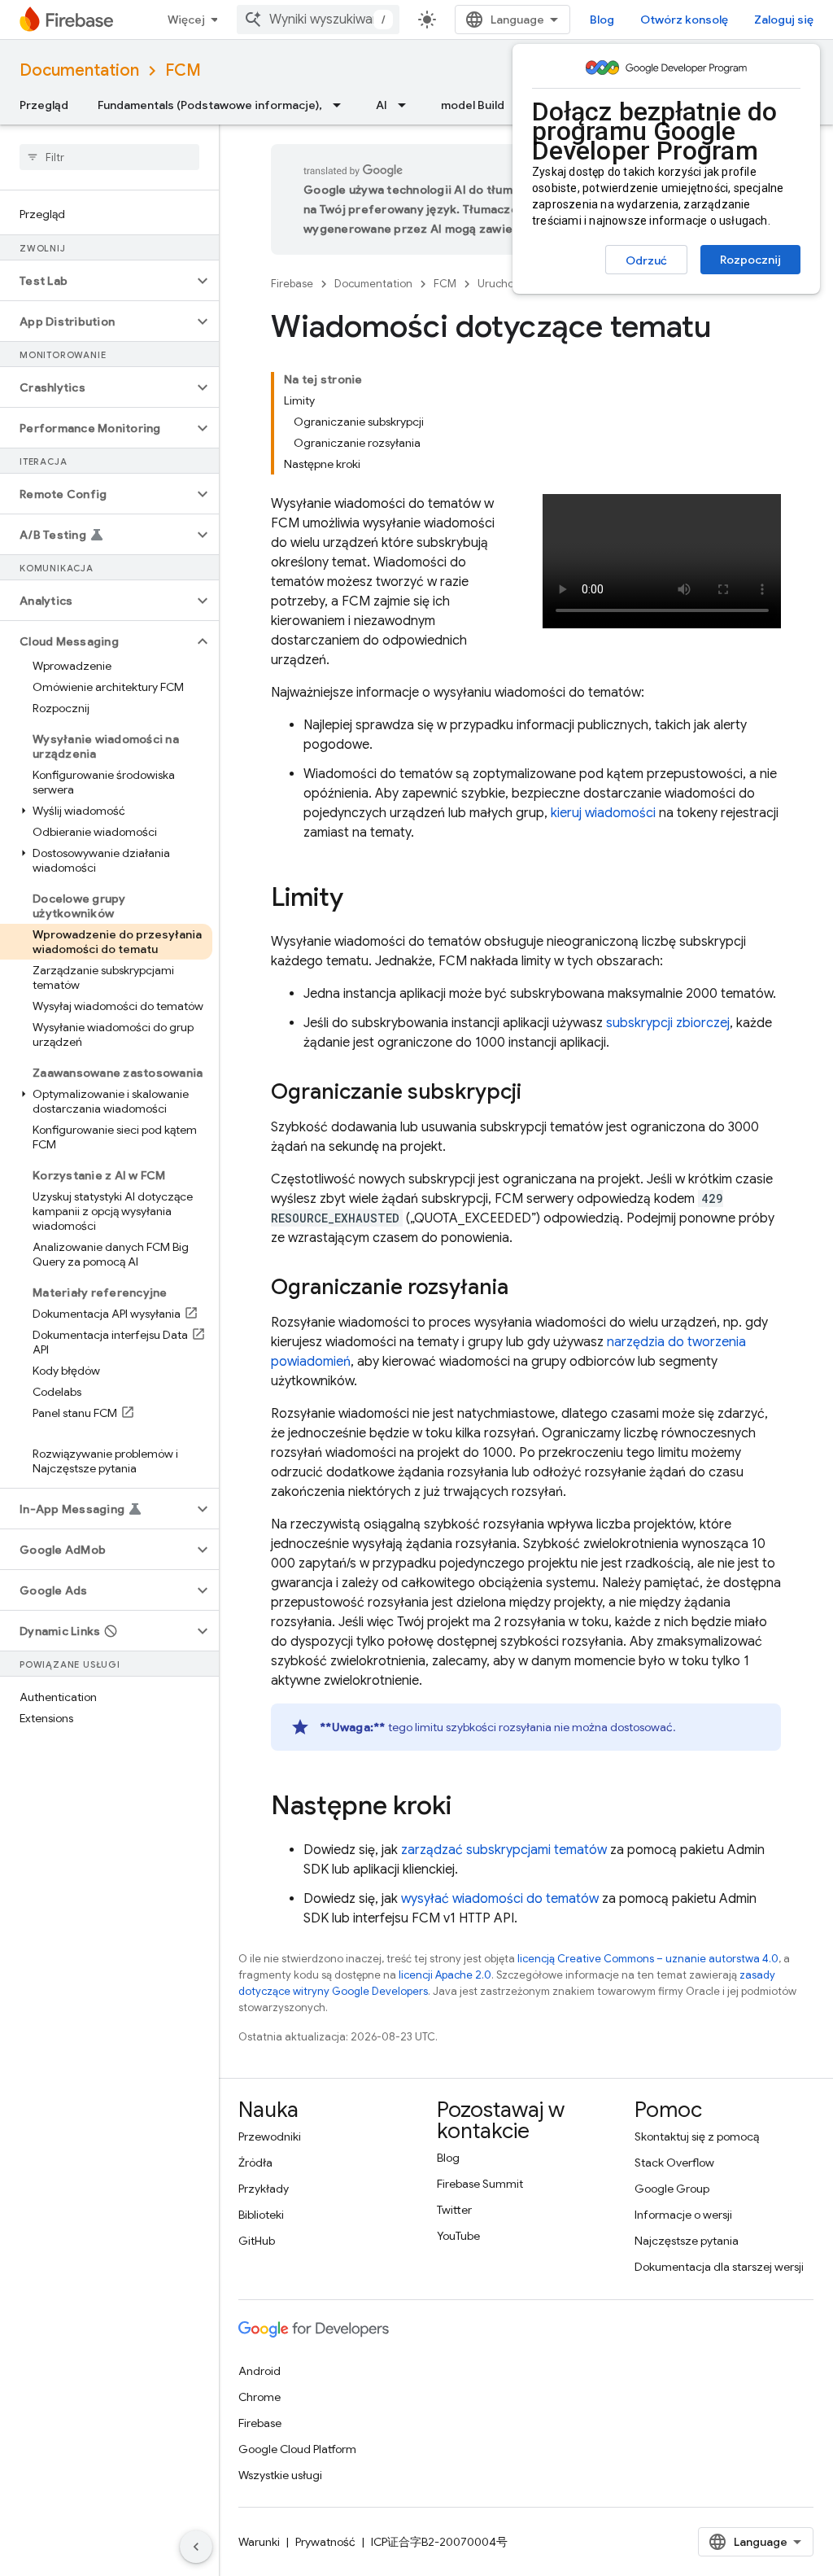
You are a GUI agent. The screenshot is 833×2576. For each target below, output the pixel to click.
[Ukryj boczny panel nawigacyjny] (196, 2547)
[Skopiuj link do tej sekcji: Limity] (360, 899)
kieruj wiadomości (603, 813)
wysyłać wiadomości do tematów (500, 1899)
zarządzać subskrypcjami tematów (504, 1850)
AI (382, 105)
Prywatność (325, 2542)
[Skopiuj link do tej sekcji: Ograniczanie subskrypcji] (538, 1093)
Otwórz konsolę (684, 20)
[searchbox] (109, 157)
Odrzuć (646, 260)
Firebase (292, 284)
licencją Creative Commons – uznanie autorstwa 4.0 (648, 1959)
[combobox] (318, 20)
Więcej (186, 20)
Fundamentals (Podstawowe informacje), (210, 105)
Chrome (259, 2397)
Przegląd (44, 105)
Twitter (454, 2210)
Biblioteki (261, 2215)
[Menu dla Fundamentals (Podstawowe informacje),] (342, 105)
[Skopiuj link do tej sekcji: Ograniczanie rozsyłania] (525, 1288)
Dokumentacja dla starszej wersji (719, 2267)
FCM (183, 70)
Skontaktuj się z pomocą (697, 2136)
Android (259, 2371)
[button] (96, 281)
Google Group (672, 2189)
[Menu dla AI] (407, 105)
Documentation (79, 70)
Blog (602, 20)
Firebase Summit (480, 2184)
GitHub (257, 2241)
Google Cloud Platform (297, 2449)
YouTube (458, 2236)
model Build (473, 105)
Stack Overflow (674, 2163)
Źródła (255, 2163)
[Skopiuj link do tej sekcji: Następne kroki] (468, 1808)
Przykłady (264, 2189)
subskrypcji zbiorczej (668, 1023)
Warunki (259, 2542)
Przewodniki (270, 2136)
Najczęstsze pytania (687, 2241)
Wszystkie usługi (280, 2475)
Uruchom (500, 284)
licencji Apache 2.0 (445, 1975)
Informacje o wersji (683, 2215)
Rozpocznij (750, 260)
